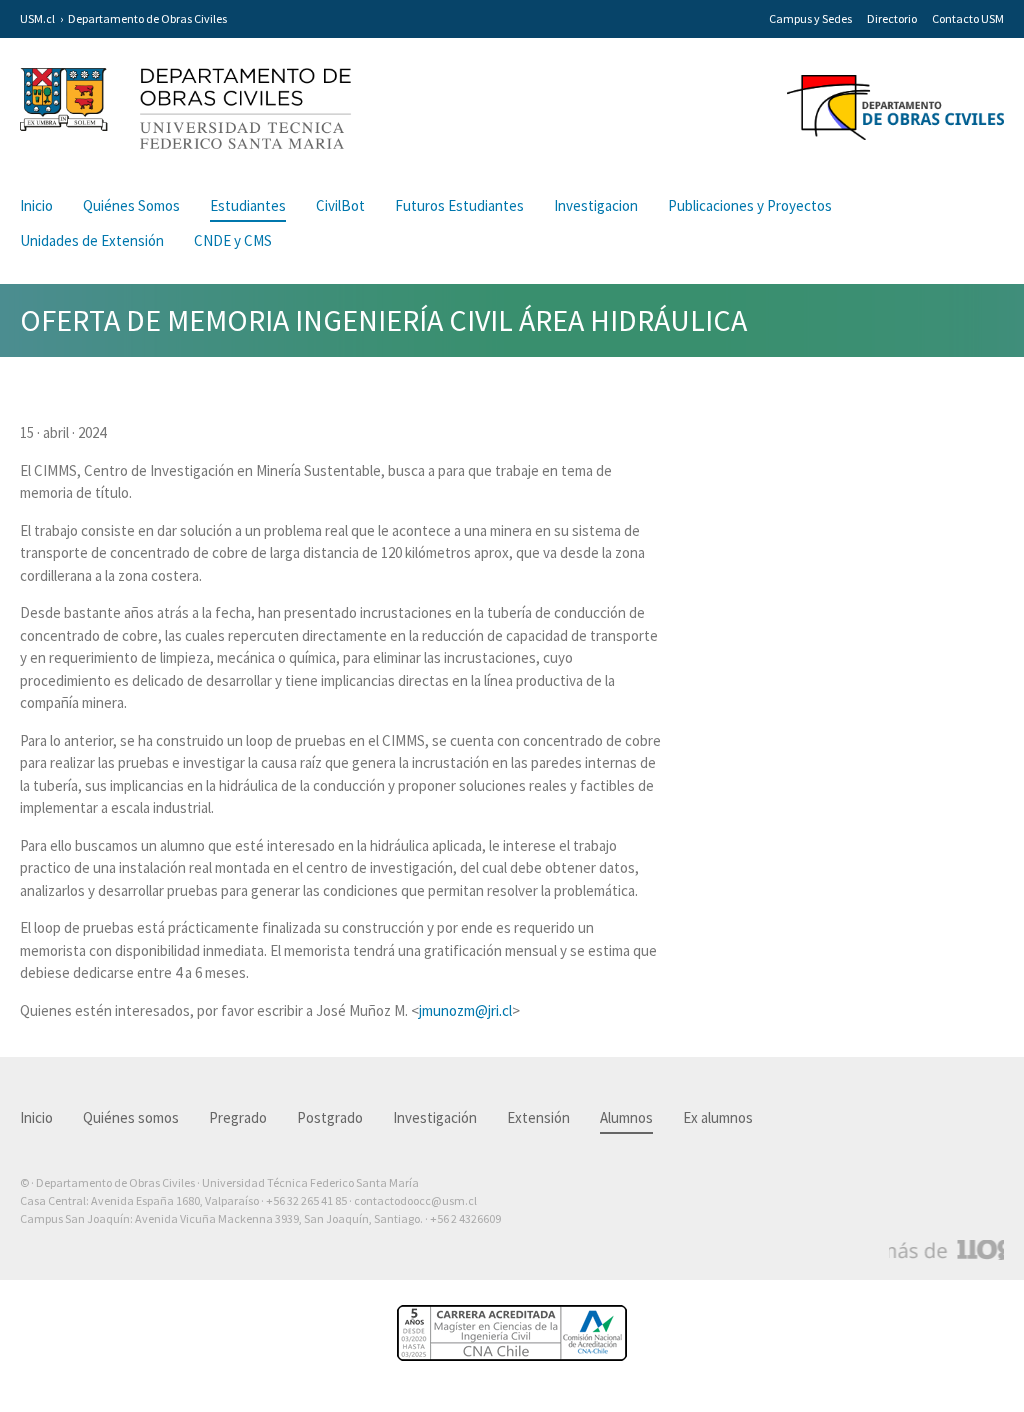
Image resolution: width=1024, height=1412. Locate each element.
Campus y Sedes (810, 18)
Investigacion (596, 205)
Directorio (892, 18)
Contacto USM (968, 18)
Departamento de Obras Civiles (147, 18)
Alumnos (626, 1117)
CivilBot (340, 205)
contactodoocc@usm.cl (415, 1200)
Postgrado (330, 1117)
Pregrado (238, 1117)
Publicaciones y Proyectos (750, 205)
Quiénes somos (131, 1117)
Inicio (36, 205)
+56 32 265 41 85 (306, 1200)
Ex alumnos (718, 1117)
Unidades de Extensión (92, 240)
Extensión (538, 1117)
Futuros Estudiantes (459, 205)
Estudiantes (248, 205)
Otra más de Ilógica (946, 1250)
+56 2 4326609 (465, 1218)
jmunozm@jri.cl (465, 1010)
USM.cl (37, 18)
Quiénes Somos (131, 205)
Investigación (435, 1117)
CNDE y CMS (233, 240)
